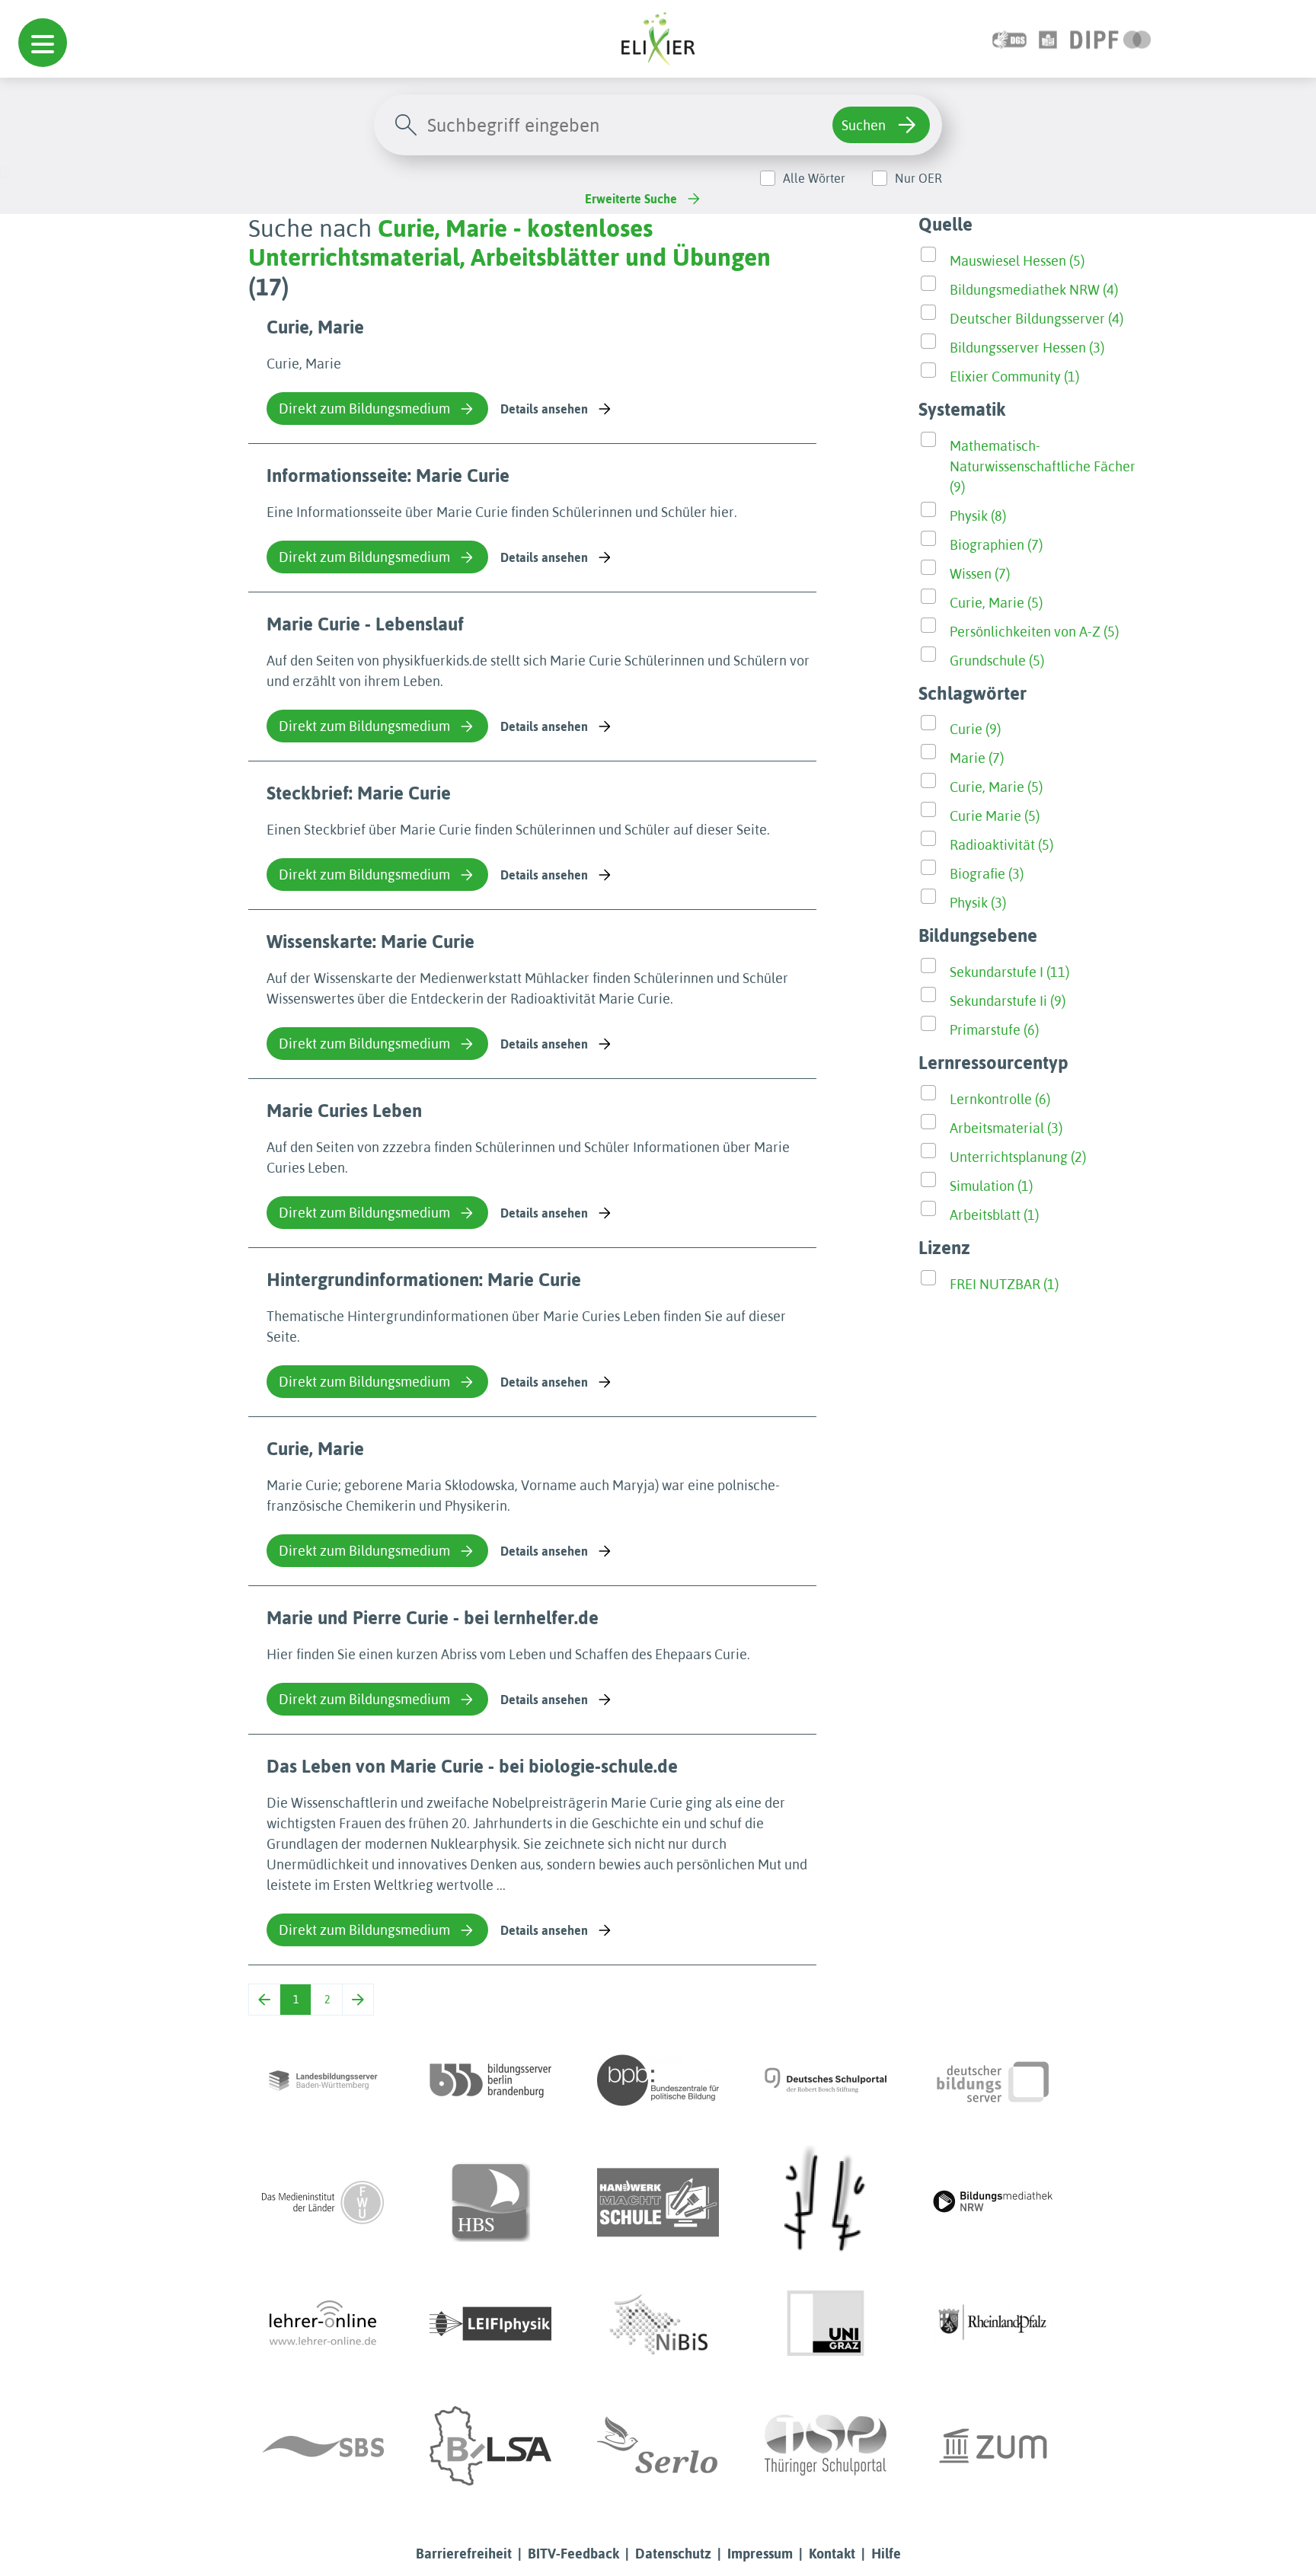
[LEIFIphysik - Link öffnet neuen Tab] (490, 2324)
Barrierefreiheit (464, 2554)
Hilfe (886, 2554)
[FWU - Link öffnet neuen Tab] (323, 2202)
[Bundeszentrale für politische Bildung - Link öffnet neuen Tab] (658, 2080)
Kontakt (832, 2554)
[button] (43, 43)
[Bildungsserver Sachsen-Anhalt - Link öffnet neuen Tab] (490, 2446)
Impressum (760, 2554)
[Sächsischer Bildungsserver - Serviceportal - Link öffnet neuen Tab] (323, 2446)
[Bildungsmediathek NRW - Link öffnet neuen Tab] (993, 2202)
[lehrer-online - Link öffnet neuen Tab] (323, 2324)
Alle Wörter (814, 178)
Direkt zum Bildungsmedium (364, 409)
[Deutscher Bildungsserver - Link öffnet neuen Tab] (993, 2080)
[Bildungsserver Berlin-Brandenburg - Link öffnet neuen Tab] (490, 2080)
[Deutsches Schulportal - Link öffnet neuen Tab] (826, 2080)
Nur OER (918, 178)
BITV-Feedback (573, 2554)
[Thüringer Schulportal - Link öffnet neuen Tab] (826, 2446)
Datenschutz (673, 2554)
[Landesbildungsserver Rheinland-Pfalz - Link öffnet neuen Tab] (993, 2324)
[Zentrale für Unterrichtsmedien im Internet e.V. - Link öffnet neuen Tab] (993, 2446)
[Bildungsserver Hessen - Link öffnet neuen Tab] (826, 2202)
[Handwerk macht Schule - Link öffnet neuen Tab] (658, 2202)
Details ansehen (544, 409)
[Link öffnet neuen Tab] (1111, 38)
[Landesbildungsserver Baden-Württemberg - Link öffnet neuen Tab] (323, 2080)
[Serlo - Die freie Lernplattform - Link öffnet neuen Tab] (658, 2446)
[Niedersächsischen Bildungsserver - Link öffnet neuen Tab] (658, 2324)
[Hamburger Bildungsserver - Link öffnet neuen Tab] (490, 2202)
